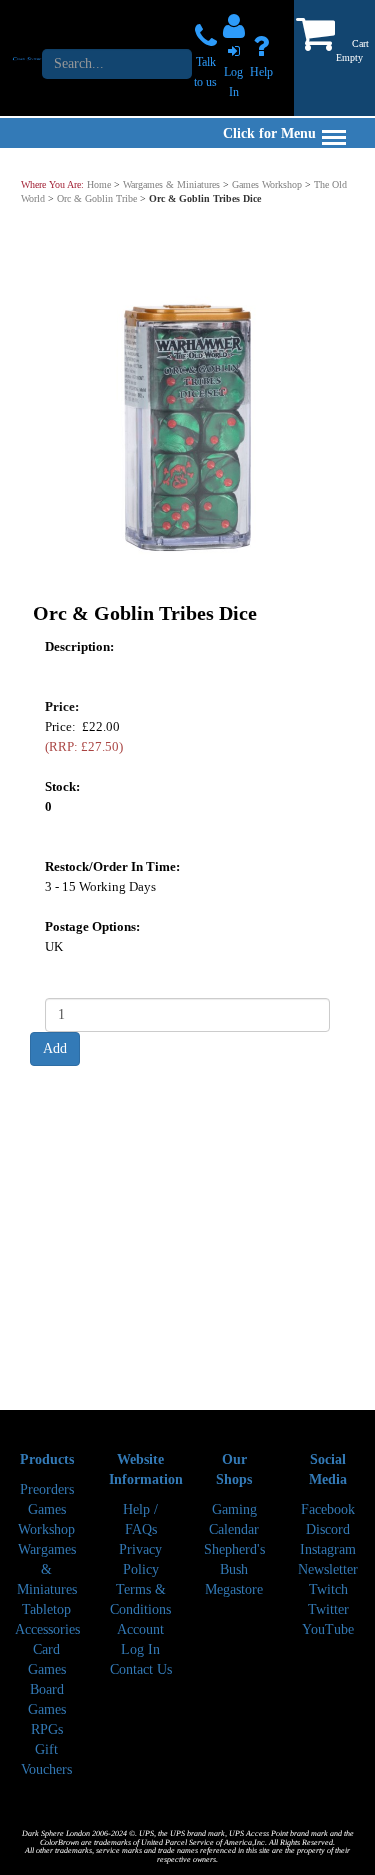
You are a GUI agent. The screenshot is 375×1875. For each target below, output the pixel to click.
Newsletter (328, 1569)
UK (54, 946)
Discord (328, 1529)
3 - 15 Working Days (100, 886)
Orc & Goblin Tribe (97, 198)
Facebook (328, 1509)
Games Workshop (267, 184)
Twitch (328, 1589)
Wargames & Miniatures (171, 184)
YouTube (328, 1629)
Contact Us (141, 1669)
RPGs (47, 1729)
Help (261, 72)
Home (99, 184)
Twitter (328, 1609)
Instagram (328, 1549)
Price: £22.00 (84, 736)
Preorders (47, 1489)
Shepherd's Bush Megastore (234, 1569)
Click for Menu (269, 133)
